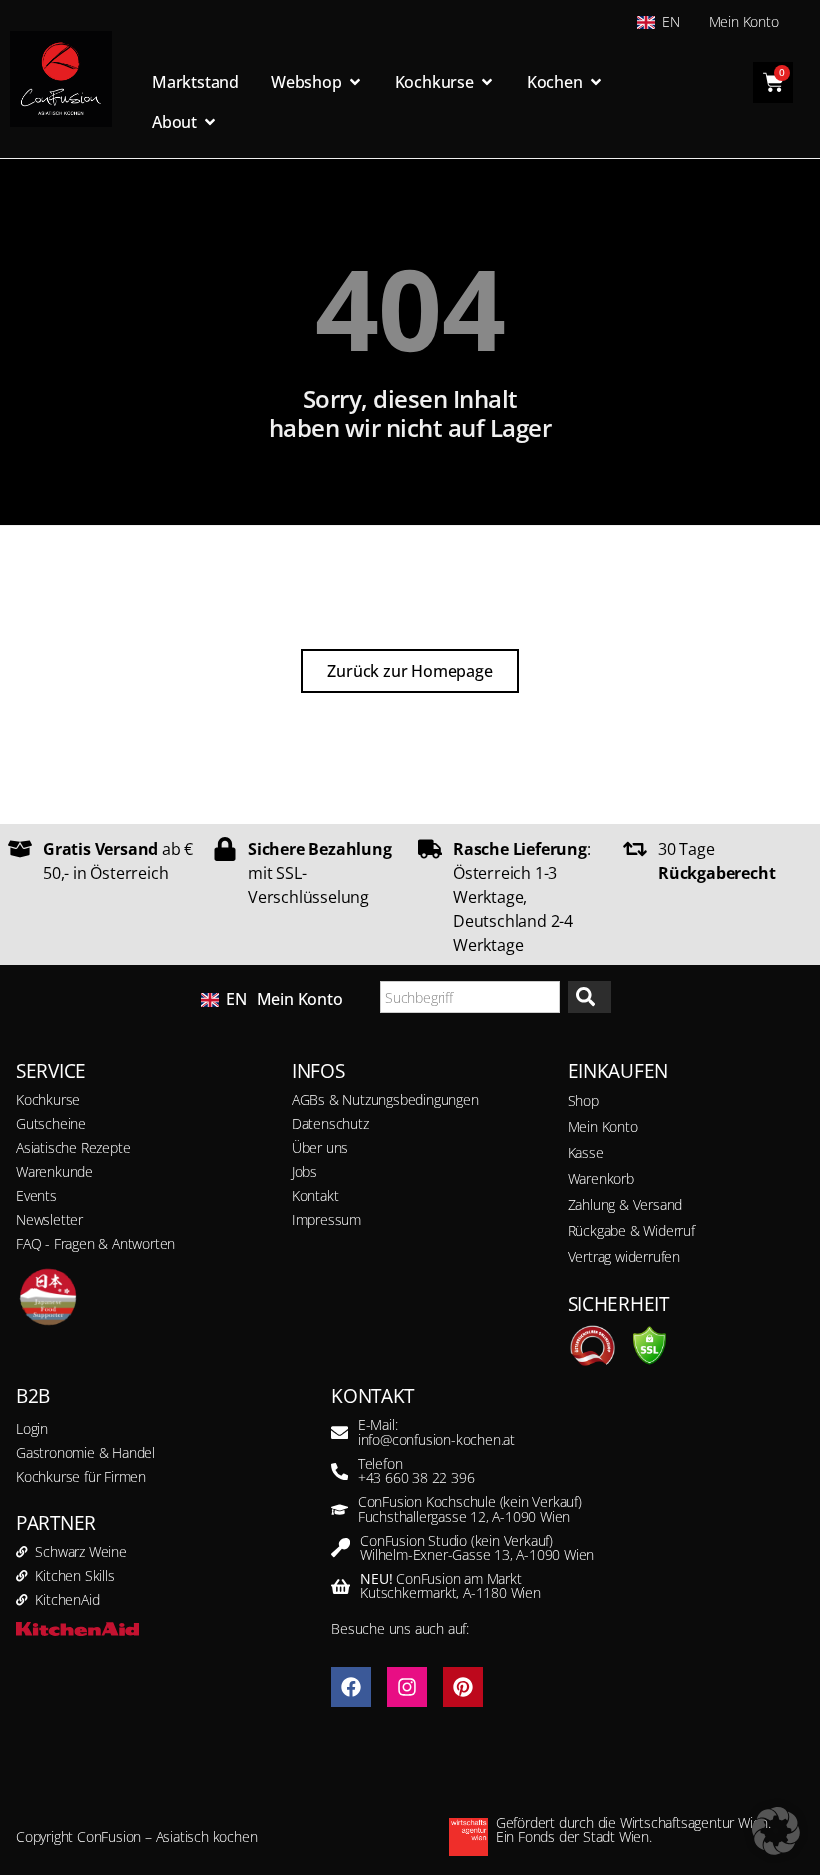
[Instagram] (407, 1687)
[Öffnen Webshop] (355, 82)
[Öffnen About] (210, 122)
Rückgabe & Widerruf (631, 1230)
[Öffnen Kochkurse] (487, 82)
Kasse (586, 1152)
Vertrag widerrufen (624, 1256)
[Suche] (589, 997)
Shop (583, 1100)
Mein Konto (744, 21)
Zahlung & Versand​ (625, 1204)
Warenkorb (601, 1178)
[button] (776, 1831)
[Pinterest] (463, 1687)
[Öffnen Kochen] (596, 82)
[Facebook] (351, 1687)
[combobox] (470, 997)
